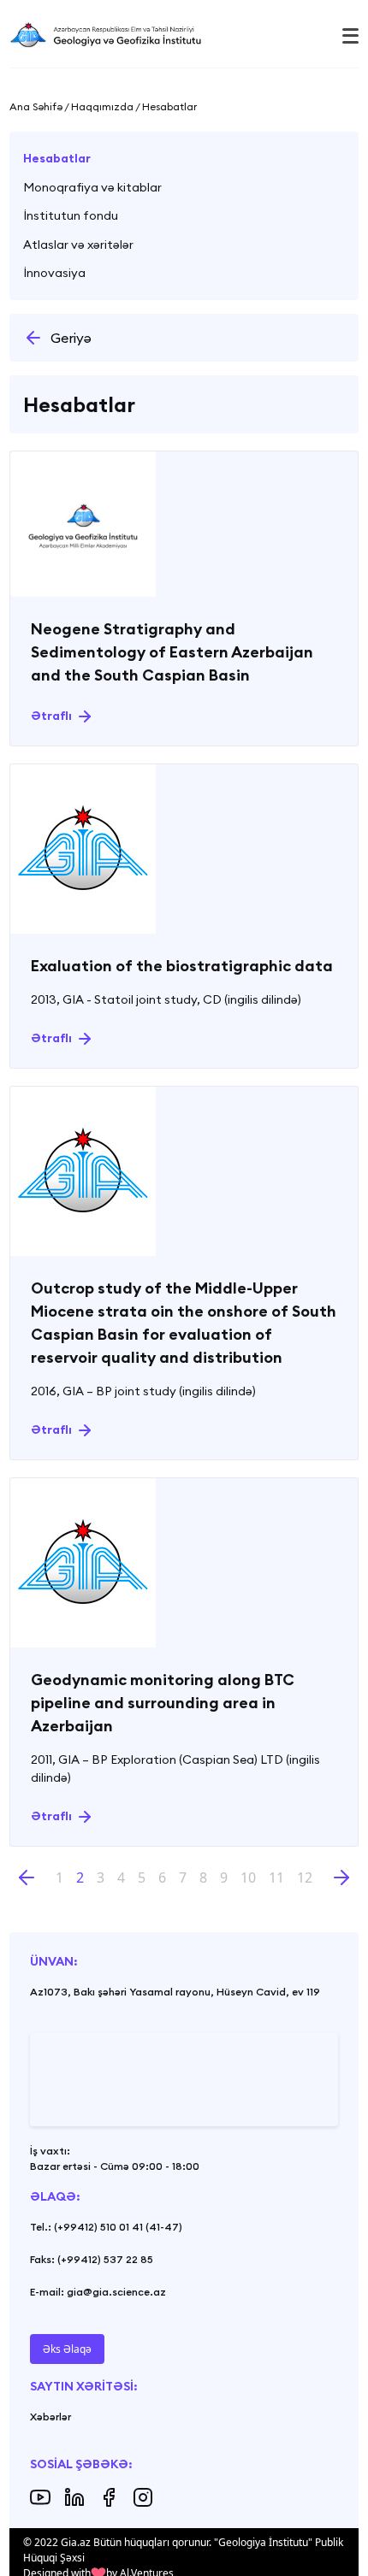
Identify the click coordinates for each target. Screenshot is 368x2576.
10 (248, 1877)
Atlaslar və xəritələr (78, 245)
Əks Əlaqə (67, 2349)
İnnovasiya (54, 273)
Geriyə (71, 338)
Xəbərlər (50, 2417)
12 (305, 1877)
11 (276, 1877)
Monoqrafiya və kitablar (92, 187)
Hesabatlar (57, 158)
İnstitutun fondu (71, 215)
